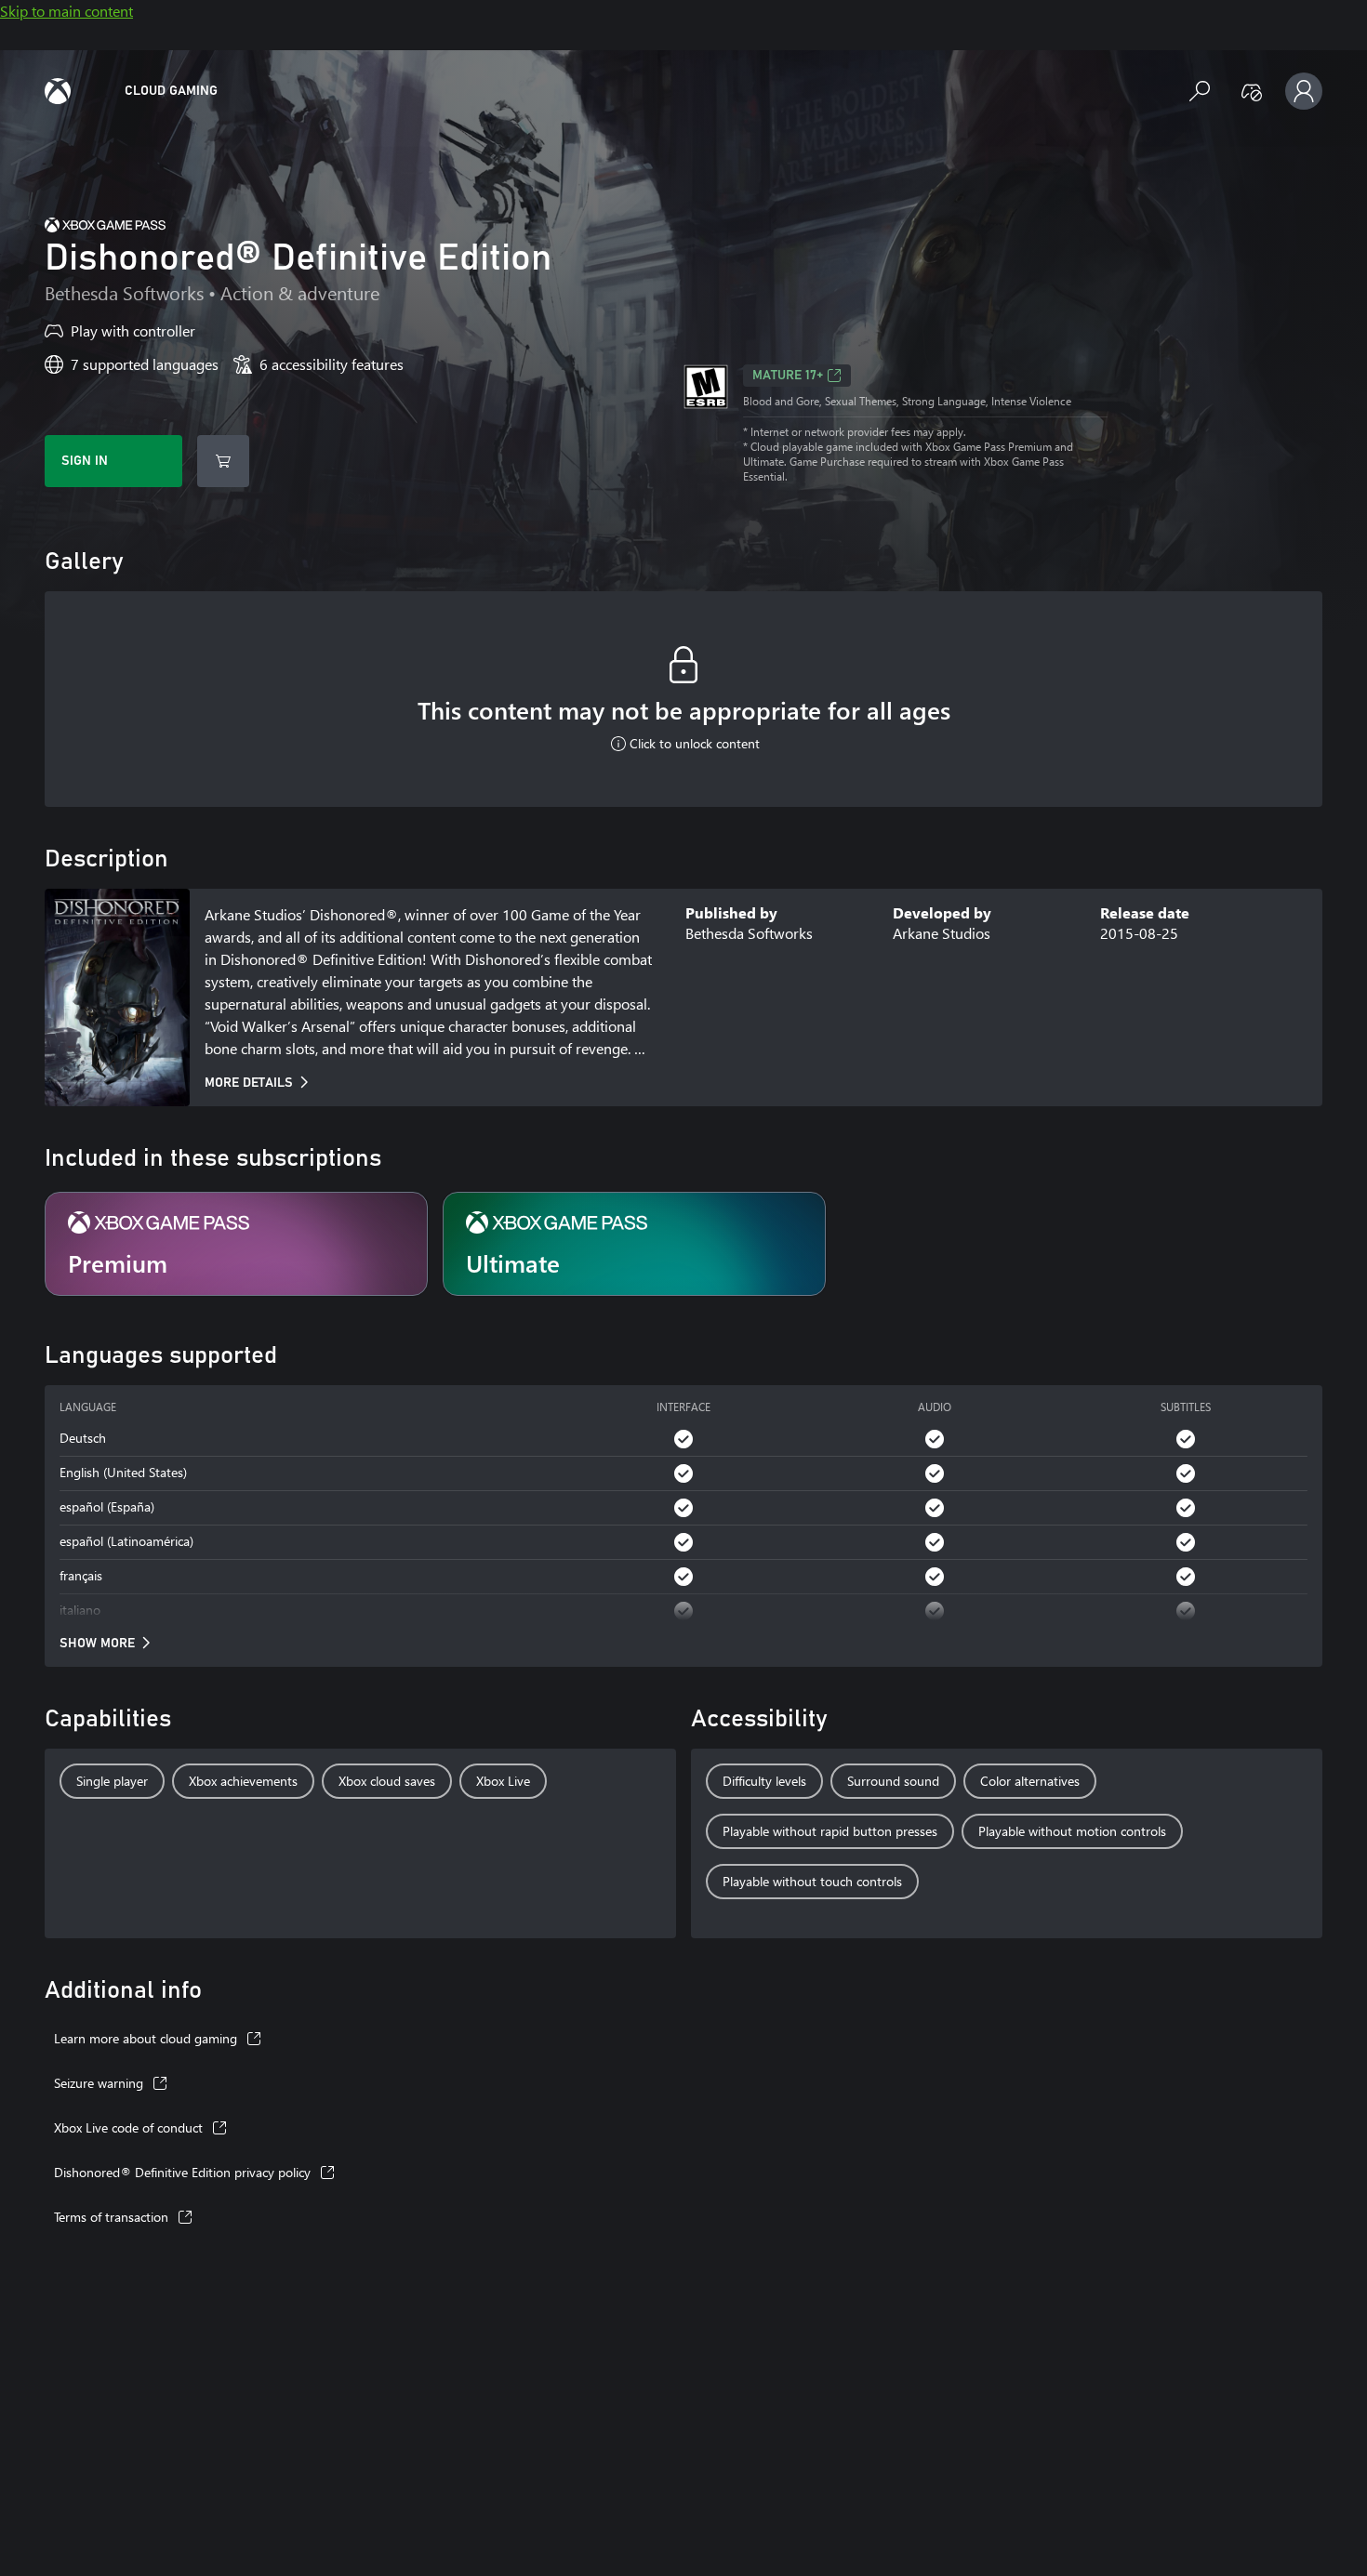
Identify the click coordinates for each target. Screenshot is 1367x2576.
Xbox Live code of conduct (128, 2127)
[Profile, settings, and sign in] (1304, 91)
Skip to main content (66, 11)
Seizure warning (99, 2083)
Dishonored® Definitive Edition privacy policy (182, 2172)
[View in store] (223, 461)
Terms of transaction (111, 2217)
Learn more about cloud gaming (146, 2038)
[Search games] (1200, 91)
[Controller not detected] (1252, 91)
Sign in (85, 461)
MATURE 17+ (788, 376)
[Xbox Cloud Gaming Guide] (58, 91)
